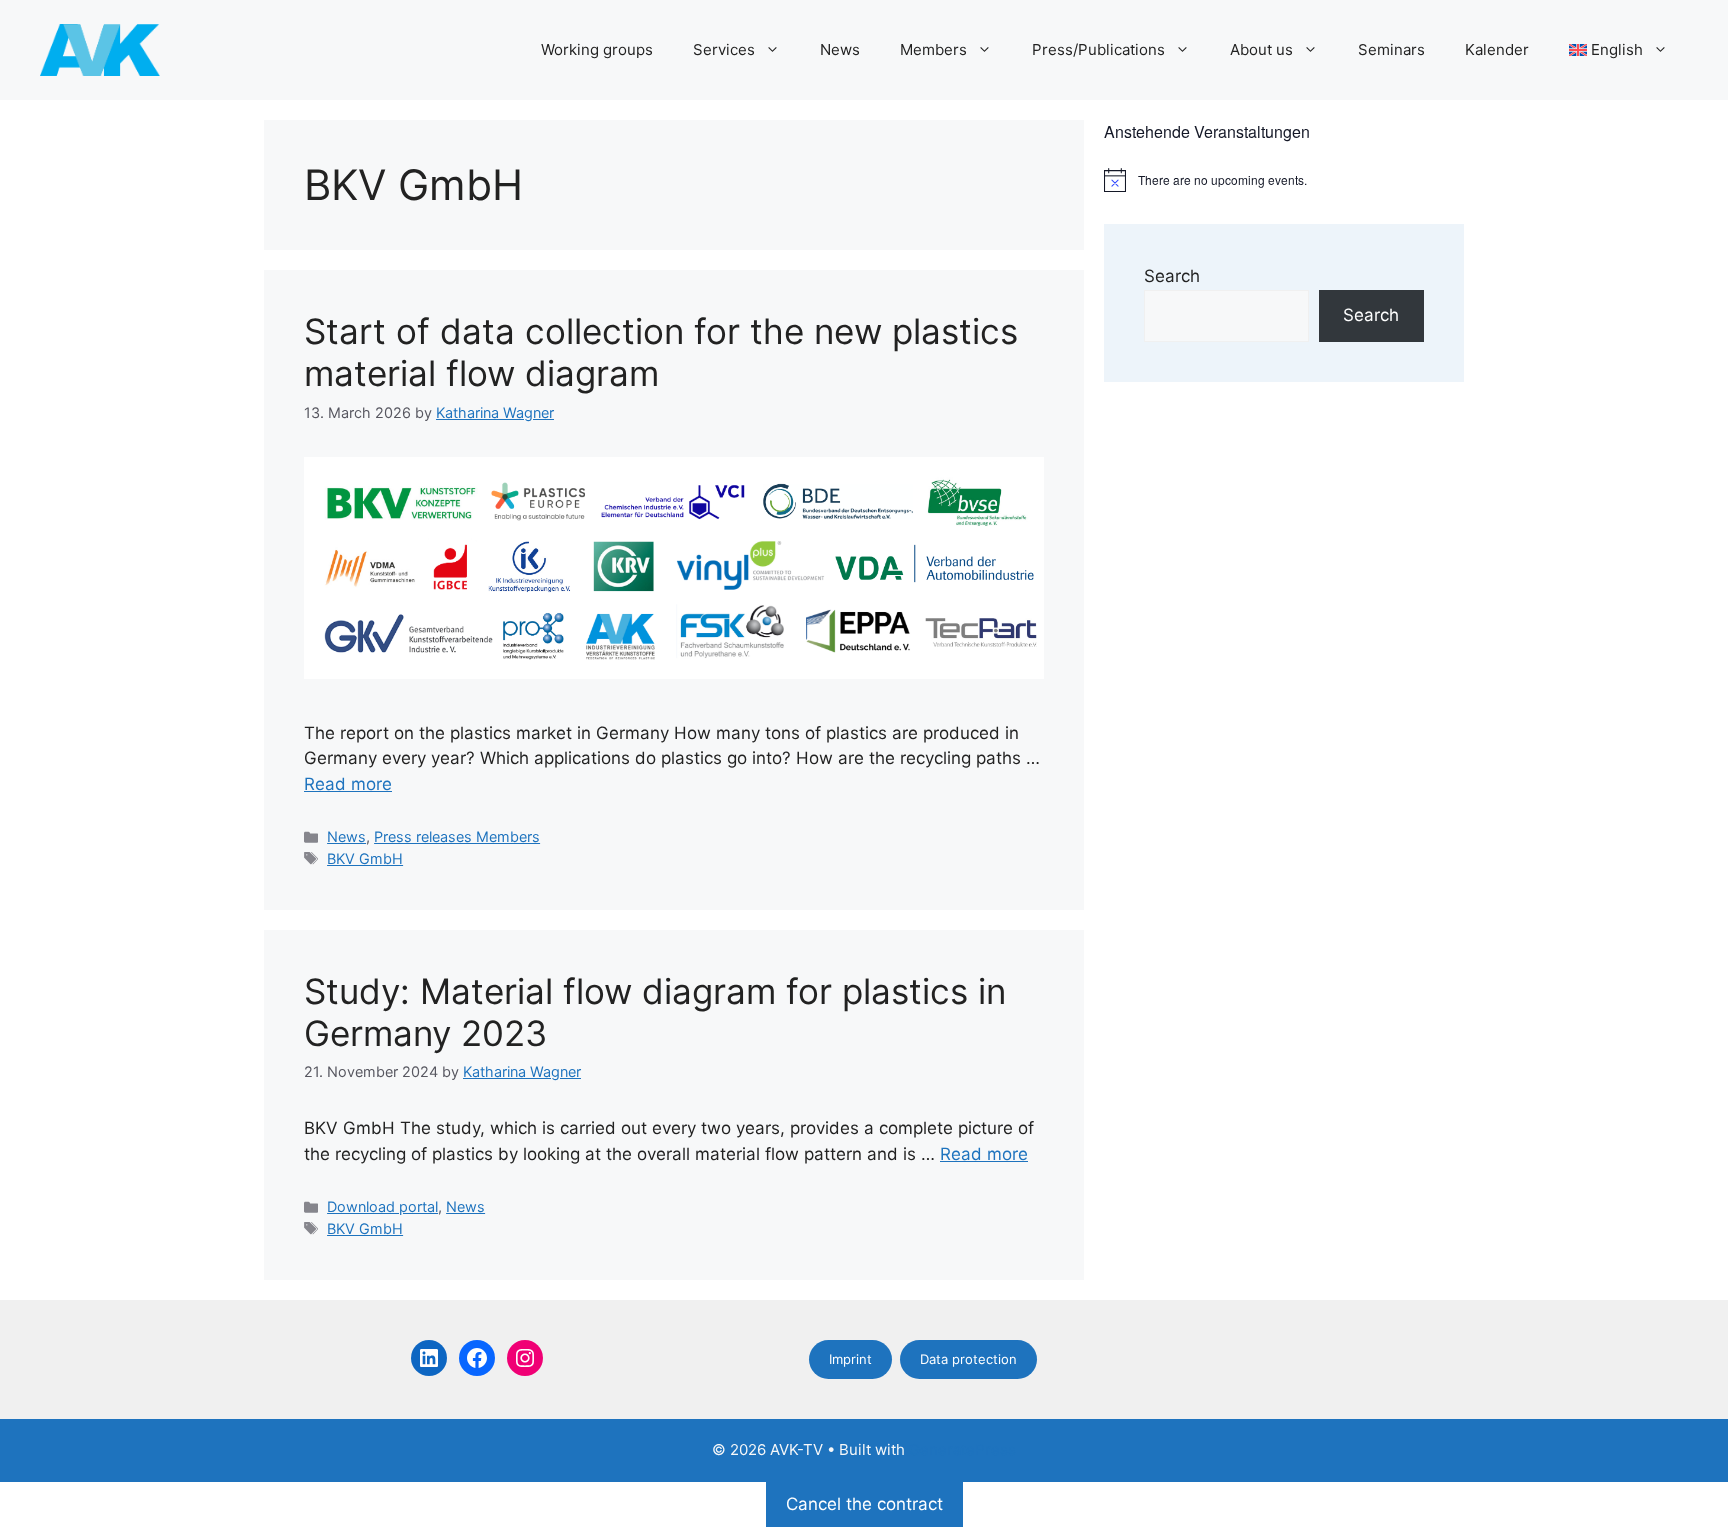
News (840, 49)
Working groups (597, 49)
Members (933, 49)
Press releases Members (457, 836)
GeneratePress (962, 1449)
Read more (348, 784)
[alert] (1284, 180)
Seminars (1391, 49)
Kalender (1497, 49)
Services (724, 49)
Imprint (850, 1359)
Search (1172, 276)
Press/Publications (1098, 49)
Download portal (382, 1206)
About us (1261, 49)
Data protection (968, 1359)
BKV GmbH (365, 858)
